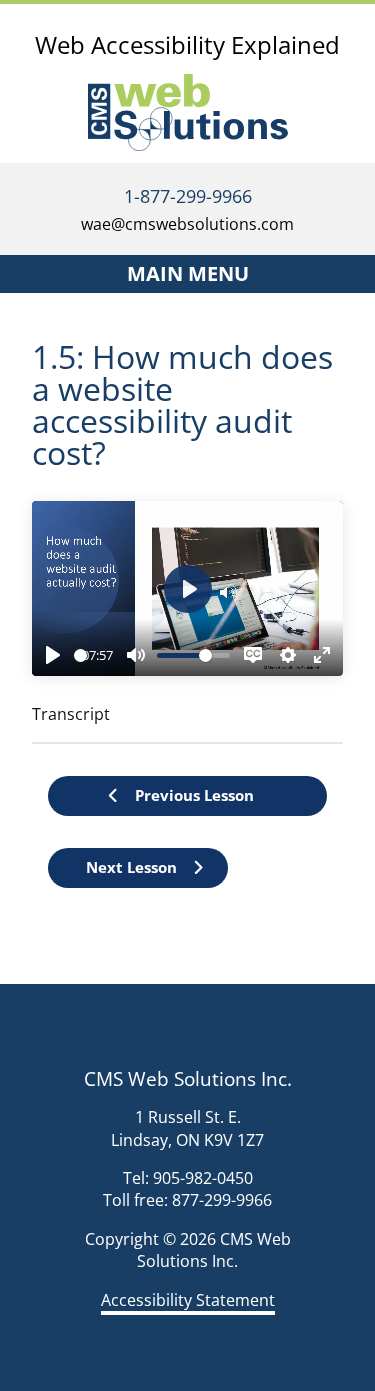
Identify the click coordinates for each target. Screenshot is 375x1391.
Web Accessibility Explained (187, 44)
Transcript (71, 714)
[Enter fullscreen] (322, 655)
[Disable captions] (253, 655)
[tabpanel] (187, 613)
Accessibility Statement (188, 1300)
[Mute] (136, 655)
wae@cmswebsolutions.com (187, 224)
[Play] (53, 655)
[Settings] (288, 655)
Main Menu (188, 273)
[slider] (80, 655)
